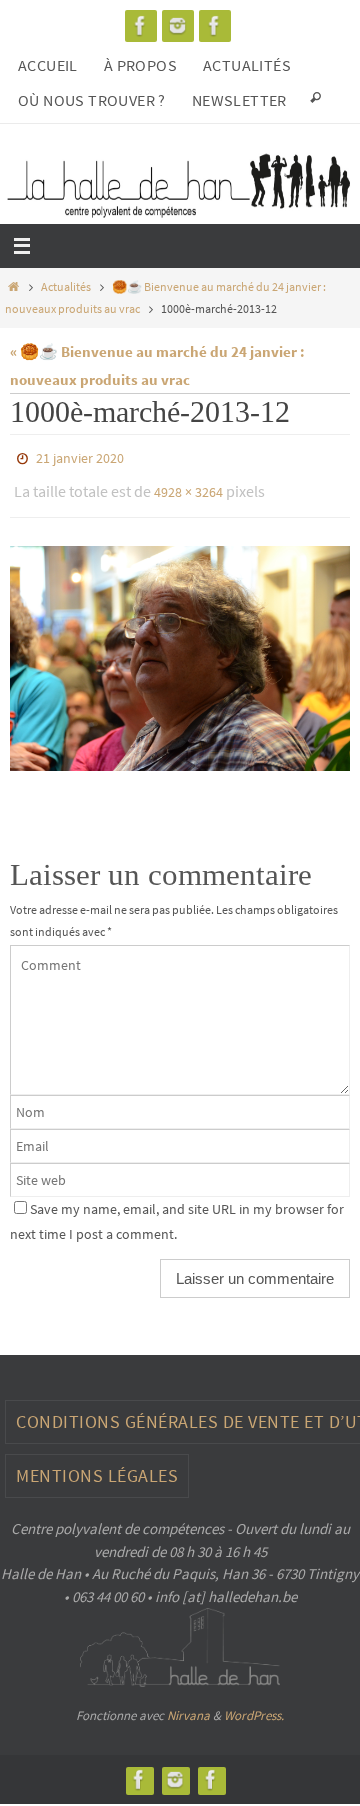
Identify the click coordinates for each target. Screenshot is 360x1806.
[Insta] (178, 25)
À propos (140, 65)
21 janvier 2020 (80, 457)
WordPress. (254, 1706)
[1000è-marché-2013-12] (180, 648)
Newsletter (239, 100)
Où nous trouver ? (92, 100)
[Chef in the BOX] (215, 25)
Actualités (247, 65)
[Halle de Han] (141, 25)
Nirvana (188, 1706)
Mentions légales (97, 1466)
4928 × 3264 (188, 486)
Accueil (48, 65)
